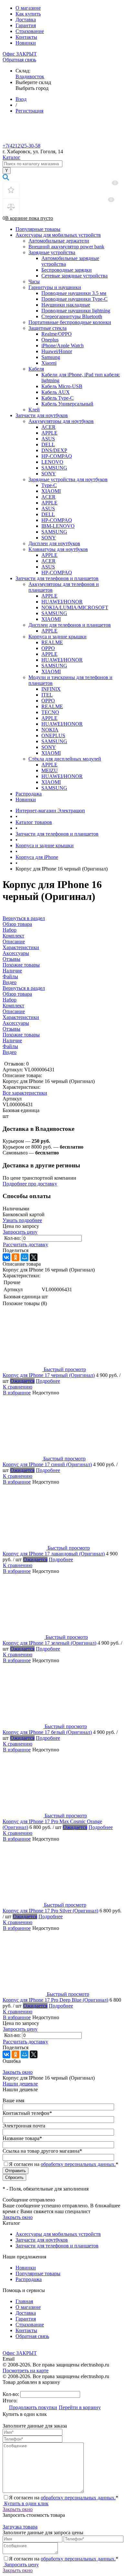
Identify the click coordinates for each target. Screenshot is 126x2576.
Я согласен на (64, 2164)
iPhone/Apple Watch (63, 346)
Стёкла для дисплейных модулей (65, 759)
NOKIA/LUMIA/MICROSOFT (75, 607)
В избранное (17, 1393)
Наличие (12, 1040)
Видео (10, 1052)
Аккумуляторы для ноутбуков (61, 421)
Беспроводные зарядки (67, 270)
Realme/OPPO (57, 334)
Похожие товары (21, 1035)
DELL (48, 444)
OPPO (48, 648)
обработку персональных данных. (78, 2164)
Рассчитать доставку (26, 1245)
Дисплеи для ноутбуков (54, 543)
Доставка (26, 20)
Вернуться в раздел (24, 988)
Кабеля (36, 369)
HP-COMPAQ (57, 456)
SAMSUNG (54, 468)
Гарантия (26, 25)
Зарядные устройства (52, 252)
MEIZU (50, 770)
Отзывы (11, 1029)
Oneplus (50, 340)
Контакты (26, 37)
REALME (52, 642)
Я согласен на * (64, 2498)
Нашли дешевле (20, 2084)
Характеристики (21, 1017)
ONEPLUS (53, 736)
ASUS (48, 439)
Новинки (26, 43)
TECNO (50, 712)
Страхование (30, 31)
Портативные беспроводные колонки (70, 322)
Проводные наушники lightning (76, 311)
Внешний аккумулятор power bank (66, 247)
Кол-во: (13, 1238)
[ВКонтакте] (6, 1257)
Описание (14, 1011)
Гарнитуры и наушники (55, 287)
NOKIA (50, 730)
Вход (21, 99)
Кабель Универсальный (67, 404)
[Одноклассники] (16, 1257)
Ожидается (22, 1381)
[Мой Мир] (25, 1257)
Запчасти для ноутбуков (42, 415)
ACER (48, 427)
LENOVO (52, 462)
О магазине (28, 8)
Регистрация (29, 111)
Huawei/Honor (57, 351)
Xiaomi (49, 363)
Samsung (51, 357)
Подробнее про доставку (30, 1184)
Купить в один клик (26, 2503)
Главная (24, 2301)
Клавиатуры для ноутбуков (58, 549)
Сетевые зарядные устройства (74, 276)
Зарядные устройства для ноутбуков (68, 479)
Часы (34, 281)
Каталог (11, 157)
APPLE (49, 433)
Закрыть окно (18, 2072)
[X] (34, 1257)
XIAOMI (51, 491)
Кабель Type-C (58, 398)
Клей (34, 410)
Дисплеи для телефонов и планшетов (70, 625)
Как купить (28, 14)
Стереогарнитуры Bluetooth (72, 316)
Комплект (13, 1006)
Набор (10, 1000)
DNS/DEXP (54, 450)
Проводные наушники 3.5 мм (74, 293)
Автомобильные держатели (59, 241)
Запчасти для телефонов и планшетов (57, 578)
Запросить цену (20, 1232)
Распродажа (29, 794)
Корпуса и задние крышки (58, 637)
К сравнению (18, 1387)
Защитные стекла (47, 328)
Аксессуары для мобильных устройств (58, 235)
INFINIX (51, 689)
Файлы (10, 1046)
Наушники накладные (66, 305)
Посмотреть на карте (26, 2370)
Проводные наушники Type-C (74, 299)
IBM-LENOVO (58, 526)
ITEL (47, 695)
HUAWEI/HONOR (62, 602)
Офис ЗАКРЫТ (20, 54)
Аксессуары (16, 1023)
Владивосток (30, 76)
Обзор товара (17, 994)
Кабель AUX (56, 392)
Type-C (49, 485)
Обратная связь (19, 60)
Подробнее (48, 1381)
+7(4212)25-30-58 (21, 146)
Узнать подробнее (22, 1220)
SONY (49, 474)
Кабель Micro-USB (62, 386)
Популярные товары (38, 229)
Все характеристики (25, 1093)
